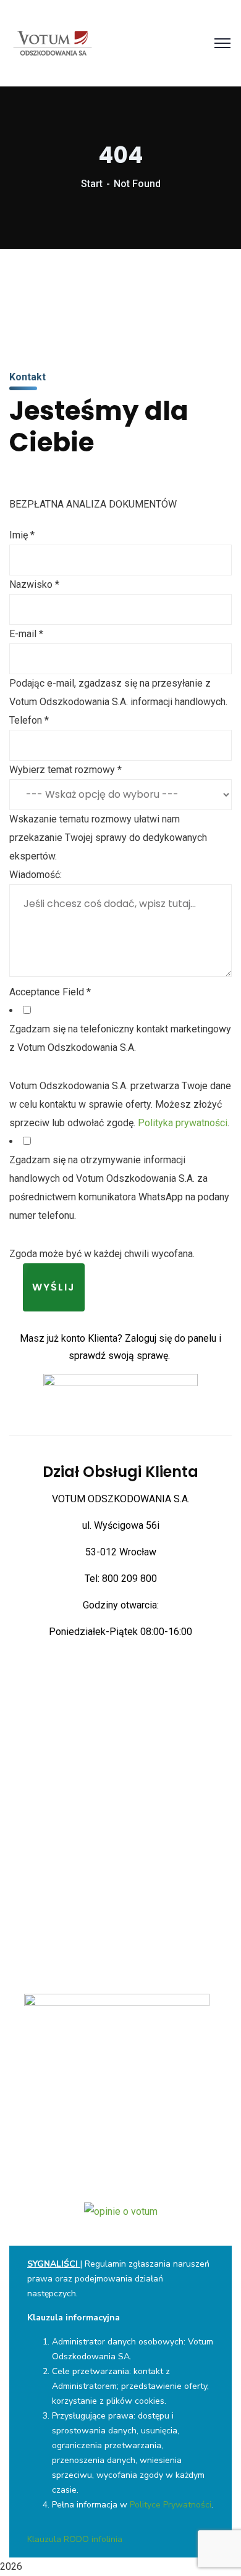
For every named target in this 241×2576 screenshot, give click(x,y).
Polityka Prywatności (120, 2069)
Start (92, 184)
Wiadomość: (36, 875)
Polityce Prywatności (171, 2505)
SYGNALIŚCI (53, 2264)
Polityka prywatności (183, 1123)
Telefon (29, 720)
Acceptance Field (50, 992)
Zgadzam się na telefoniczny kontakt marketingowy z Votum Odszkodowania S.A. (120, 1038)
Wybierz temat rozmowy (66, 770)
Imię (22, 535)
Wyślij (54, 1287)
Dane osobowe (121, 2084)
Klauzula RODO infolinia (75, 2539)
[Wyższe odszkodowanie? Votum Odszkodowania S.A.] (53, 42)
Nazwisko (34, 584)
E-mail (26, 634)
